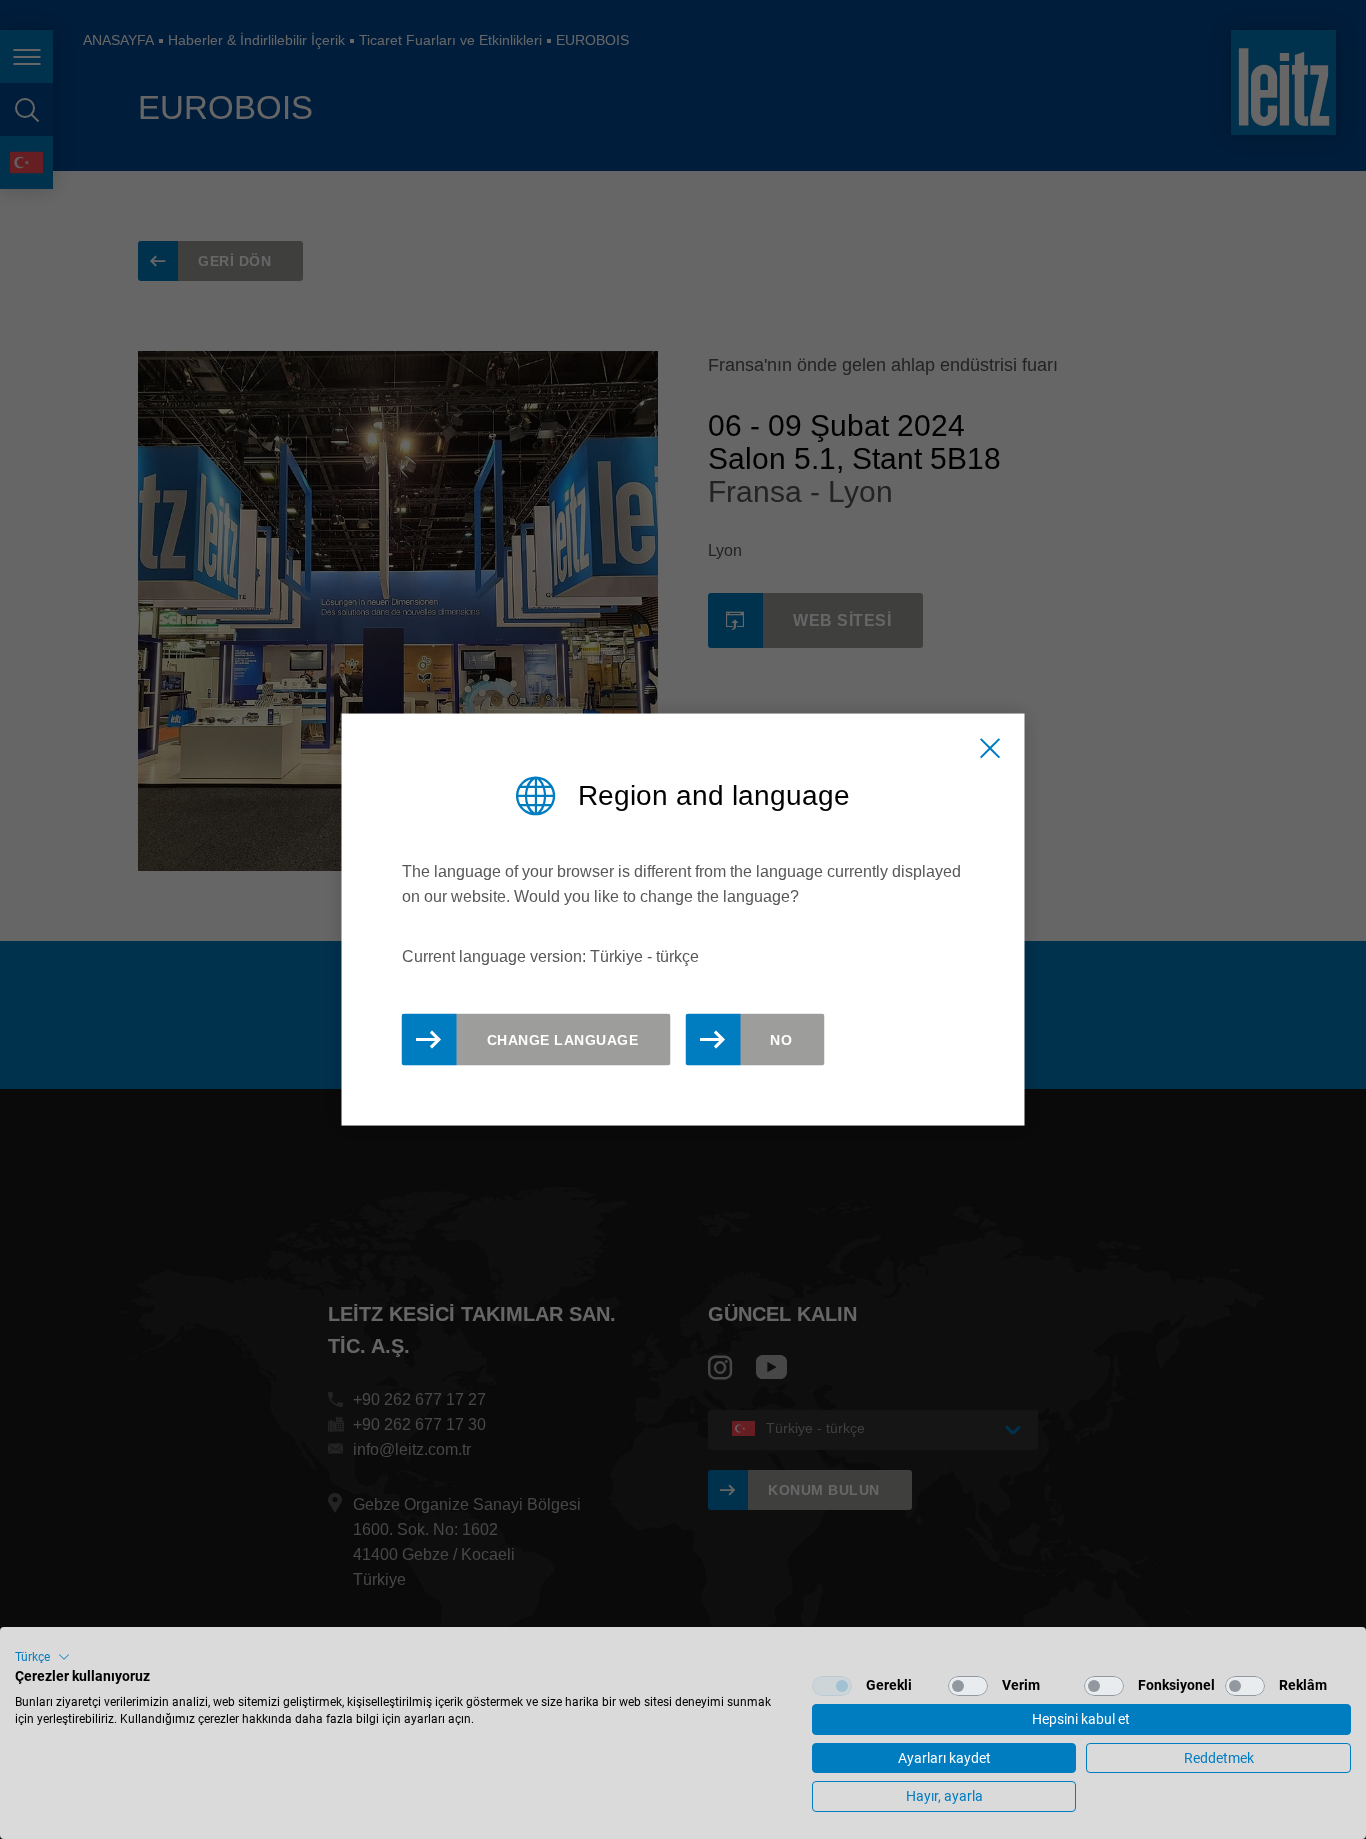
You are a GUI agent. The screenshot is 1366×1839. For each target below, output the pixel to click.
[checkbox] (832, 1686)
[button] (42, 1657)
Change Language (563, 1040)
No (781, 1040)
